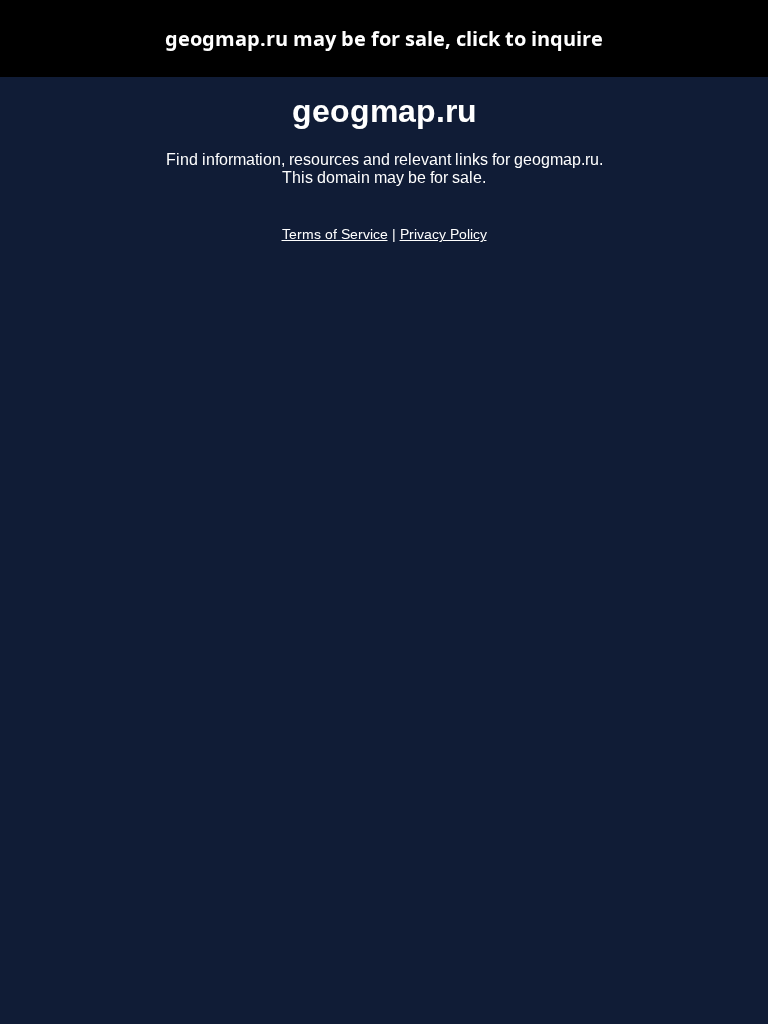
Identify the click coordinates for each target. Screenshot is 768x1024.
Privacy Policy (443, 234)
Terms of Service (335, 234)
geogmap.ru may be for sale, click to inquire (384, 38)
